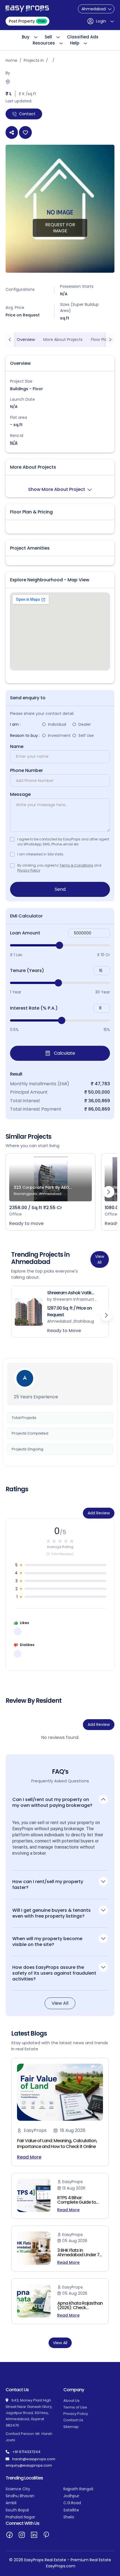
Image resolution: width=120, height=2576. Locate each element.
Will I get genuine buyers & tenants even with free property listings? (51, 1913)
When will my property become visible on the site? (47, 1942)
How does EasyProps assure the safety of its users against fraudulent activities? (54, 1973)
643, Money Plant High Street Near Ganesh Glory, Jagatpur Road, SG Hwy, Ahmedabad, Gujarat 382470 (29, 2413)
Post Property (27, 21)
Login (101, 21)
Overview (26, 339)
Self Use (86, 735)
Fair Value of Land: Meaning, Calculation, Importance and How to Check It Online (57, 2144)
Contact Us (73, 2420)
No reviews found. (60, 1737)
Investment (59, 735)
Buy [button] (26, 37)
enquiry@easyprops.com (29, 2465)
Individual (57, 724)
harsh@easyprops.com (34, 2459)
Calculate (64, 1053)
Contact (27, 114)
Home (11, 60)
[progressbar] (60, 945)
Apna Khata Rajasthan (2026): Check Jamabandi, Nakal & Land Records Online (80, 2310)
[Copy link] (12, 132)
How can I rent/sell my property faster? (48, 1884)
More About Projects (63, 339)
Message (20, 794)
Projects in (34, 60)
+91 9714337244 (26, 2452)
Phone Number (27, 771)
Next (109, 1192)
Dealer (85, 724)
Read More (29, 2157)
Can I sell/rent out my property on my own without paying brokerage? (52, 1802)
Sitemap (71, 2427)
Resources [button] (44, 43)
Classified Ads (83, 37)
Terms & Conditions (76, 865)
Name (17, 747)
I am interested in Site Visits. (41, 854)
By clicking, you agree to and (59, 868)
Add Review (99, 1513)
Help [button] (75, 43)
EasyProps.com (61, 2566)
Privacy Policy (29, 870)
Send (60, 889)
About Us (71, 2401)
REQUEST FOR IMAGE (60, 227)
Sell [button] (48, 37)
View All (100, 1259)
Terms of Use (75, 2407)
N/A (14, 443)
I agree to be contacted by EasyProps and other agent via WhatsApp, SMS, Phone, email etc (63, 842)
